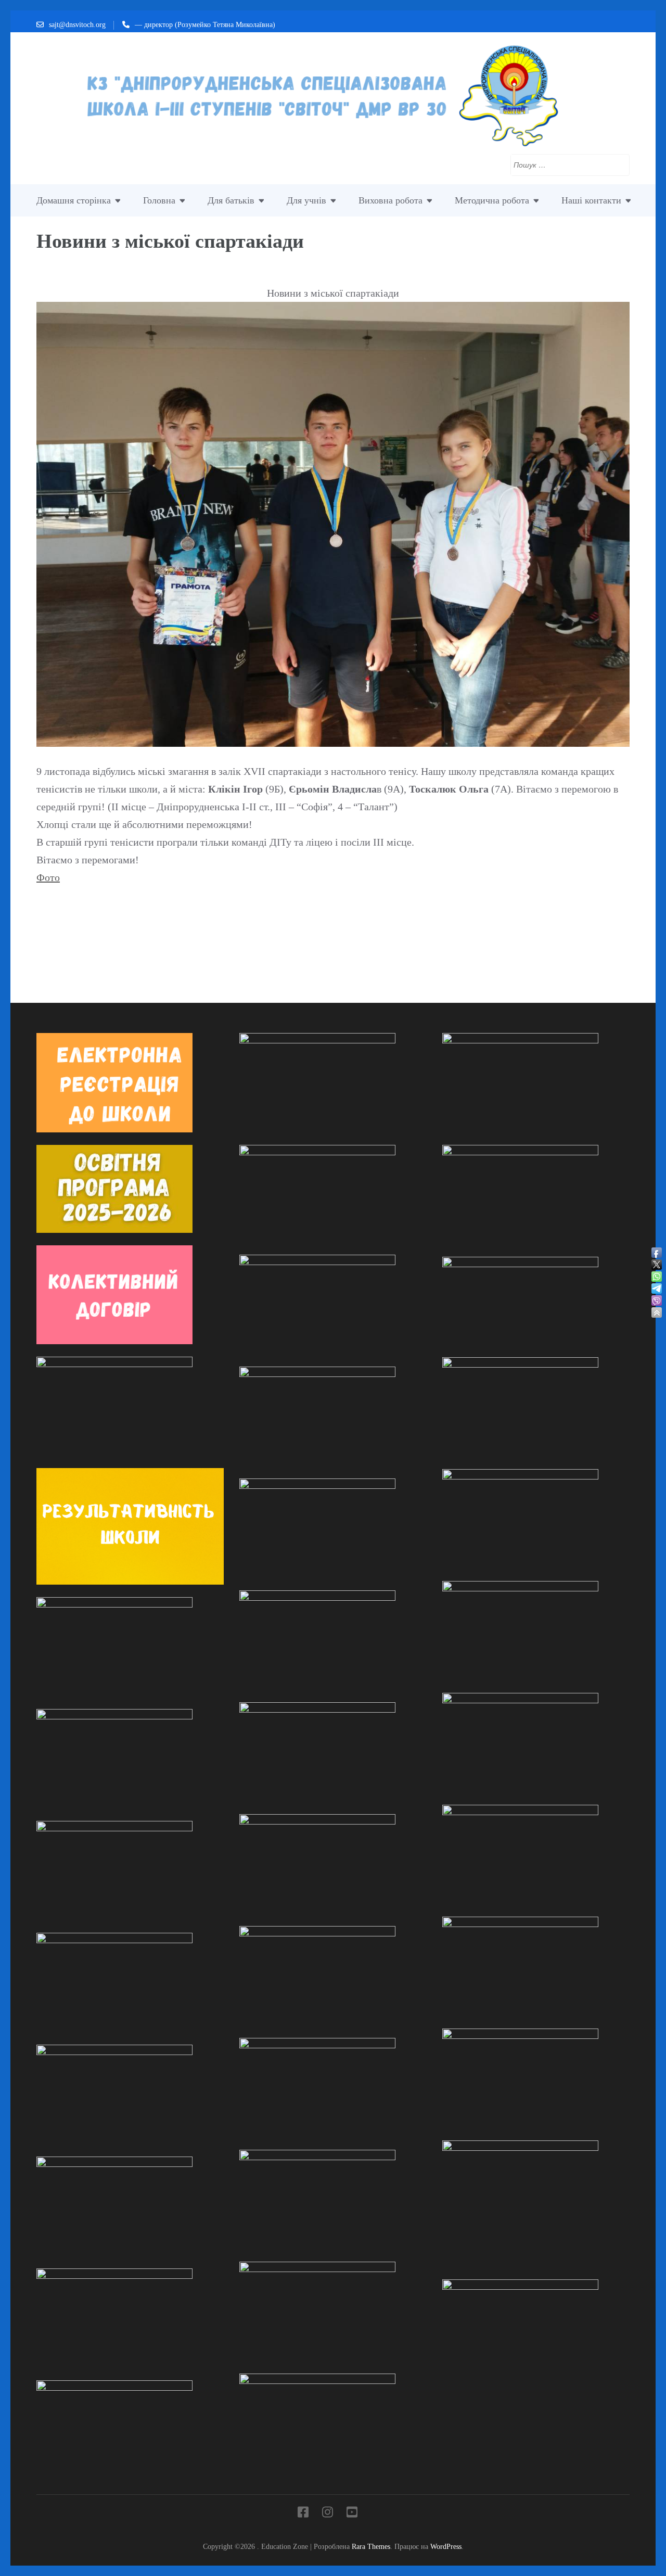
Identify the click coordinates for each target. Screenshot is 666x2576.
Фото (48, 877)
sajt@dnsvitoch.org (77, 25)
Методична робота (492, 200)
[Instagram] (328, 2514)
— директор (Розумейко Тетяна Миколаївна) (205, 25)
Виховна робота (390, 200)
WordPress (446, 2546)
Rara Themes (371, 2546)
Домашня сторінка (74, 200)
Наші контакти (591, 200)
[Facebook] (303, 2514)
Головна (159, 200)
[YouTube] (352, 2514)
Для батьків (231, 200)
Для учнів (306, 200)
